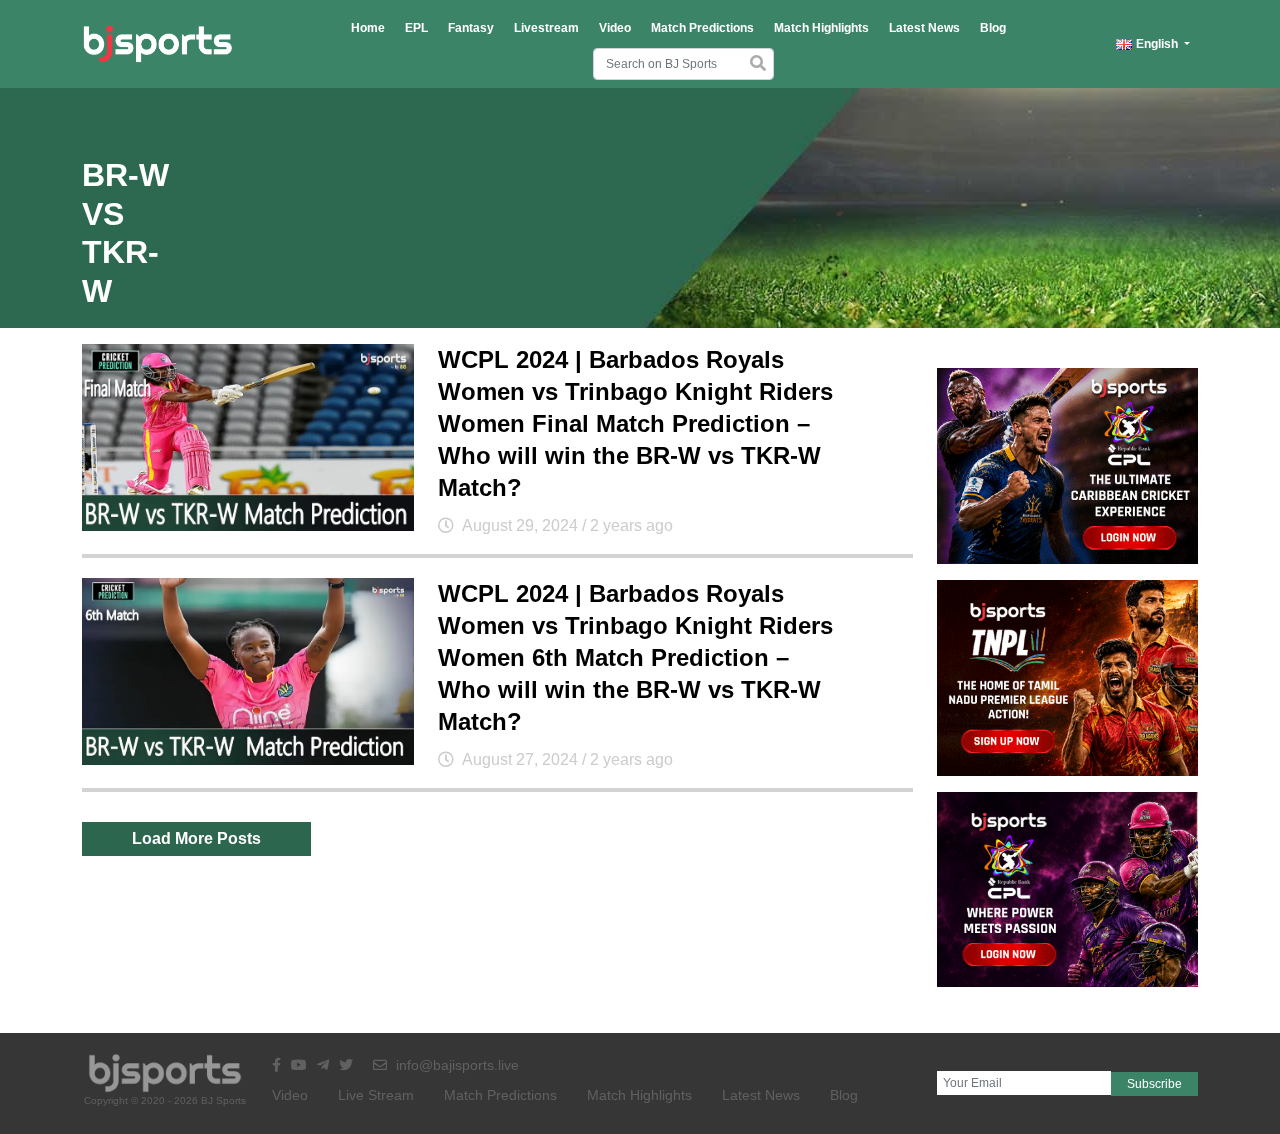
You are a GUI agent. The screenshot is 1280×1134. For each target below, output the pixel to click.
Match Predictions (702, 28)
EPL (416, 28)
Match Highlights (821, 28)
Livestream (546, 28)
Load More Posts (196, 838)
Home (368, 28)
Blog (993, 28)
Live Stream (376, 1095)
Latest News (924, 28)
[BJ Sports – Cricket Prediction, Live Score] (157, 44)
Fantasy (471, 28)
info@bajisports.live (455, 1065)
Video (615, 28)
